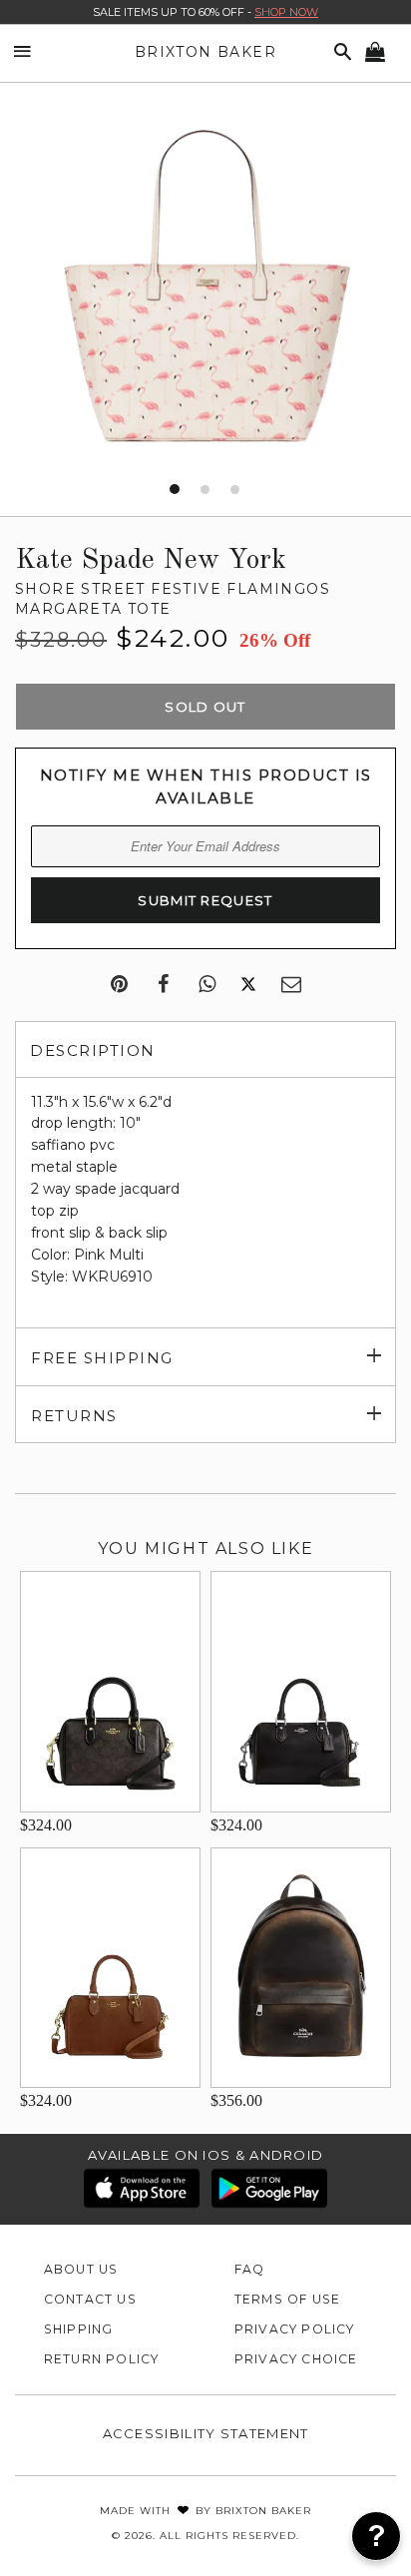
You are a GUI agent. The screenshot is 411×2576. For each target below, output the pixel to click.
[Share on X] (248, 985)
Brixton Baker (205, 52)
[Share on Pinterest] (119, 985)
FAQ (250, 2269)
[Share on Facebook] (163, 985)
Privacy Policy (295, 2329)
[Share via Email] (291, 985)
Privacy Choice (296, 2359)
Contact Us (90, 2299)
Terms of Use (288, 2299)
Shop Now (286, 12)
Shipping (79, 2329)
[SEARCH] (339, 52)
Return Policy (102, 2359)
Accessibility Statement (206, 2433)
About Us (81, 2269)
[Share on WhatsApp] (207, 985)
